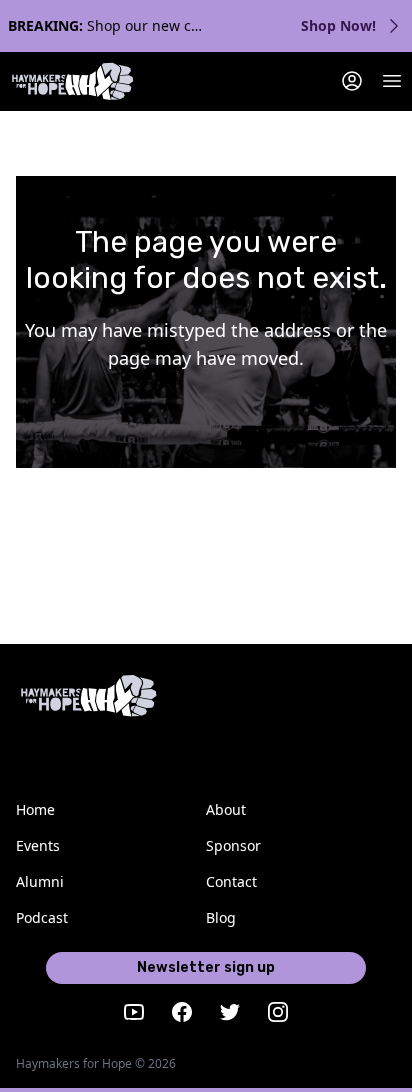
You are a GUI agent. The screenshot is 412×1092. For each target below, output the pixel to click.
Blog (221, 917)
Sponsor (233, 845)
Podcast (42, 917)
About (226, 809)
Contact (231, 881)
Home (35, 809)
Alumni (40, 881)
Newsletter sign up (206, 967)
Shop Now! (338, 25)
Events (38, 845)
